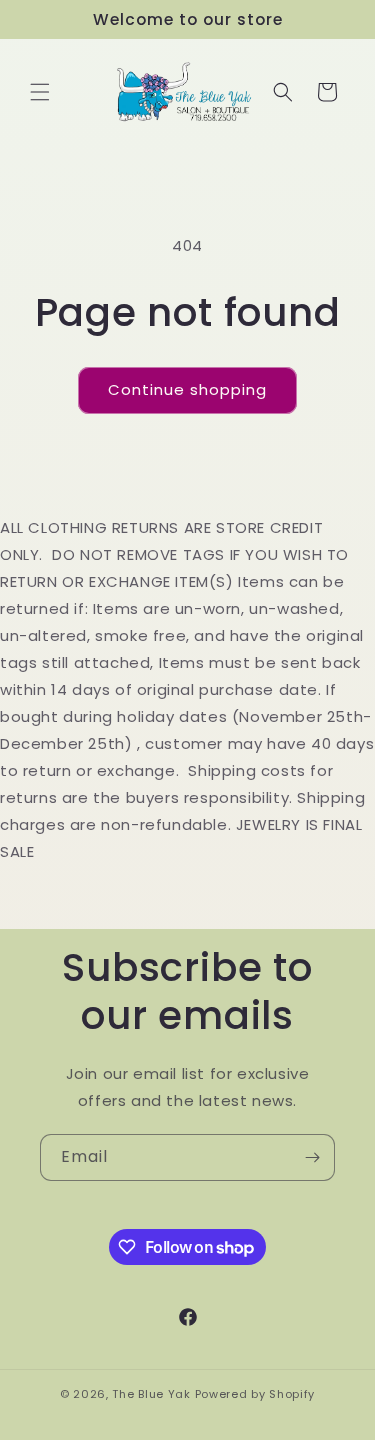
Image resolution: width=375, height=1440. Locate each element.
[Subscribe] (312, 1157)
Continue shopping (187, 389)
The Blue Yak (151, 1394)
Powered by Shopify (255, 1394)
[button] (40, 92)
